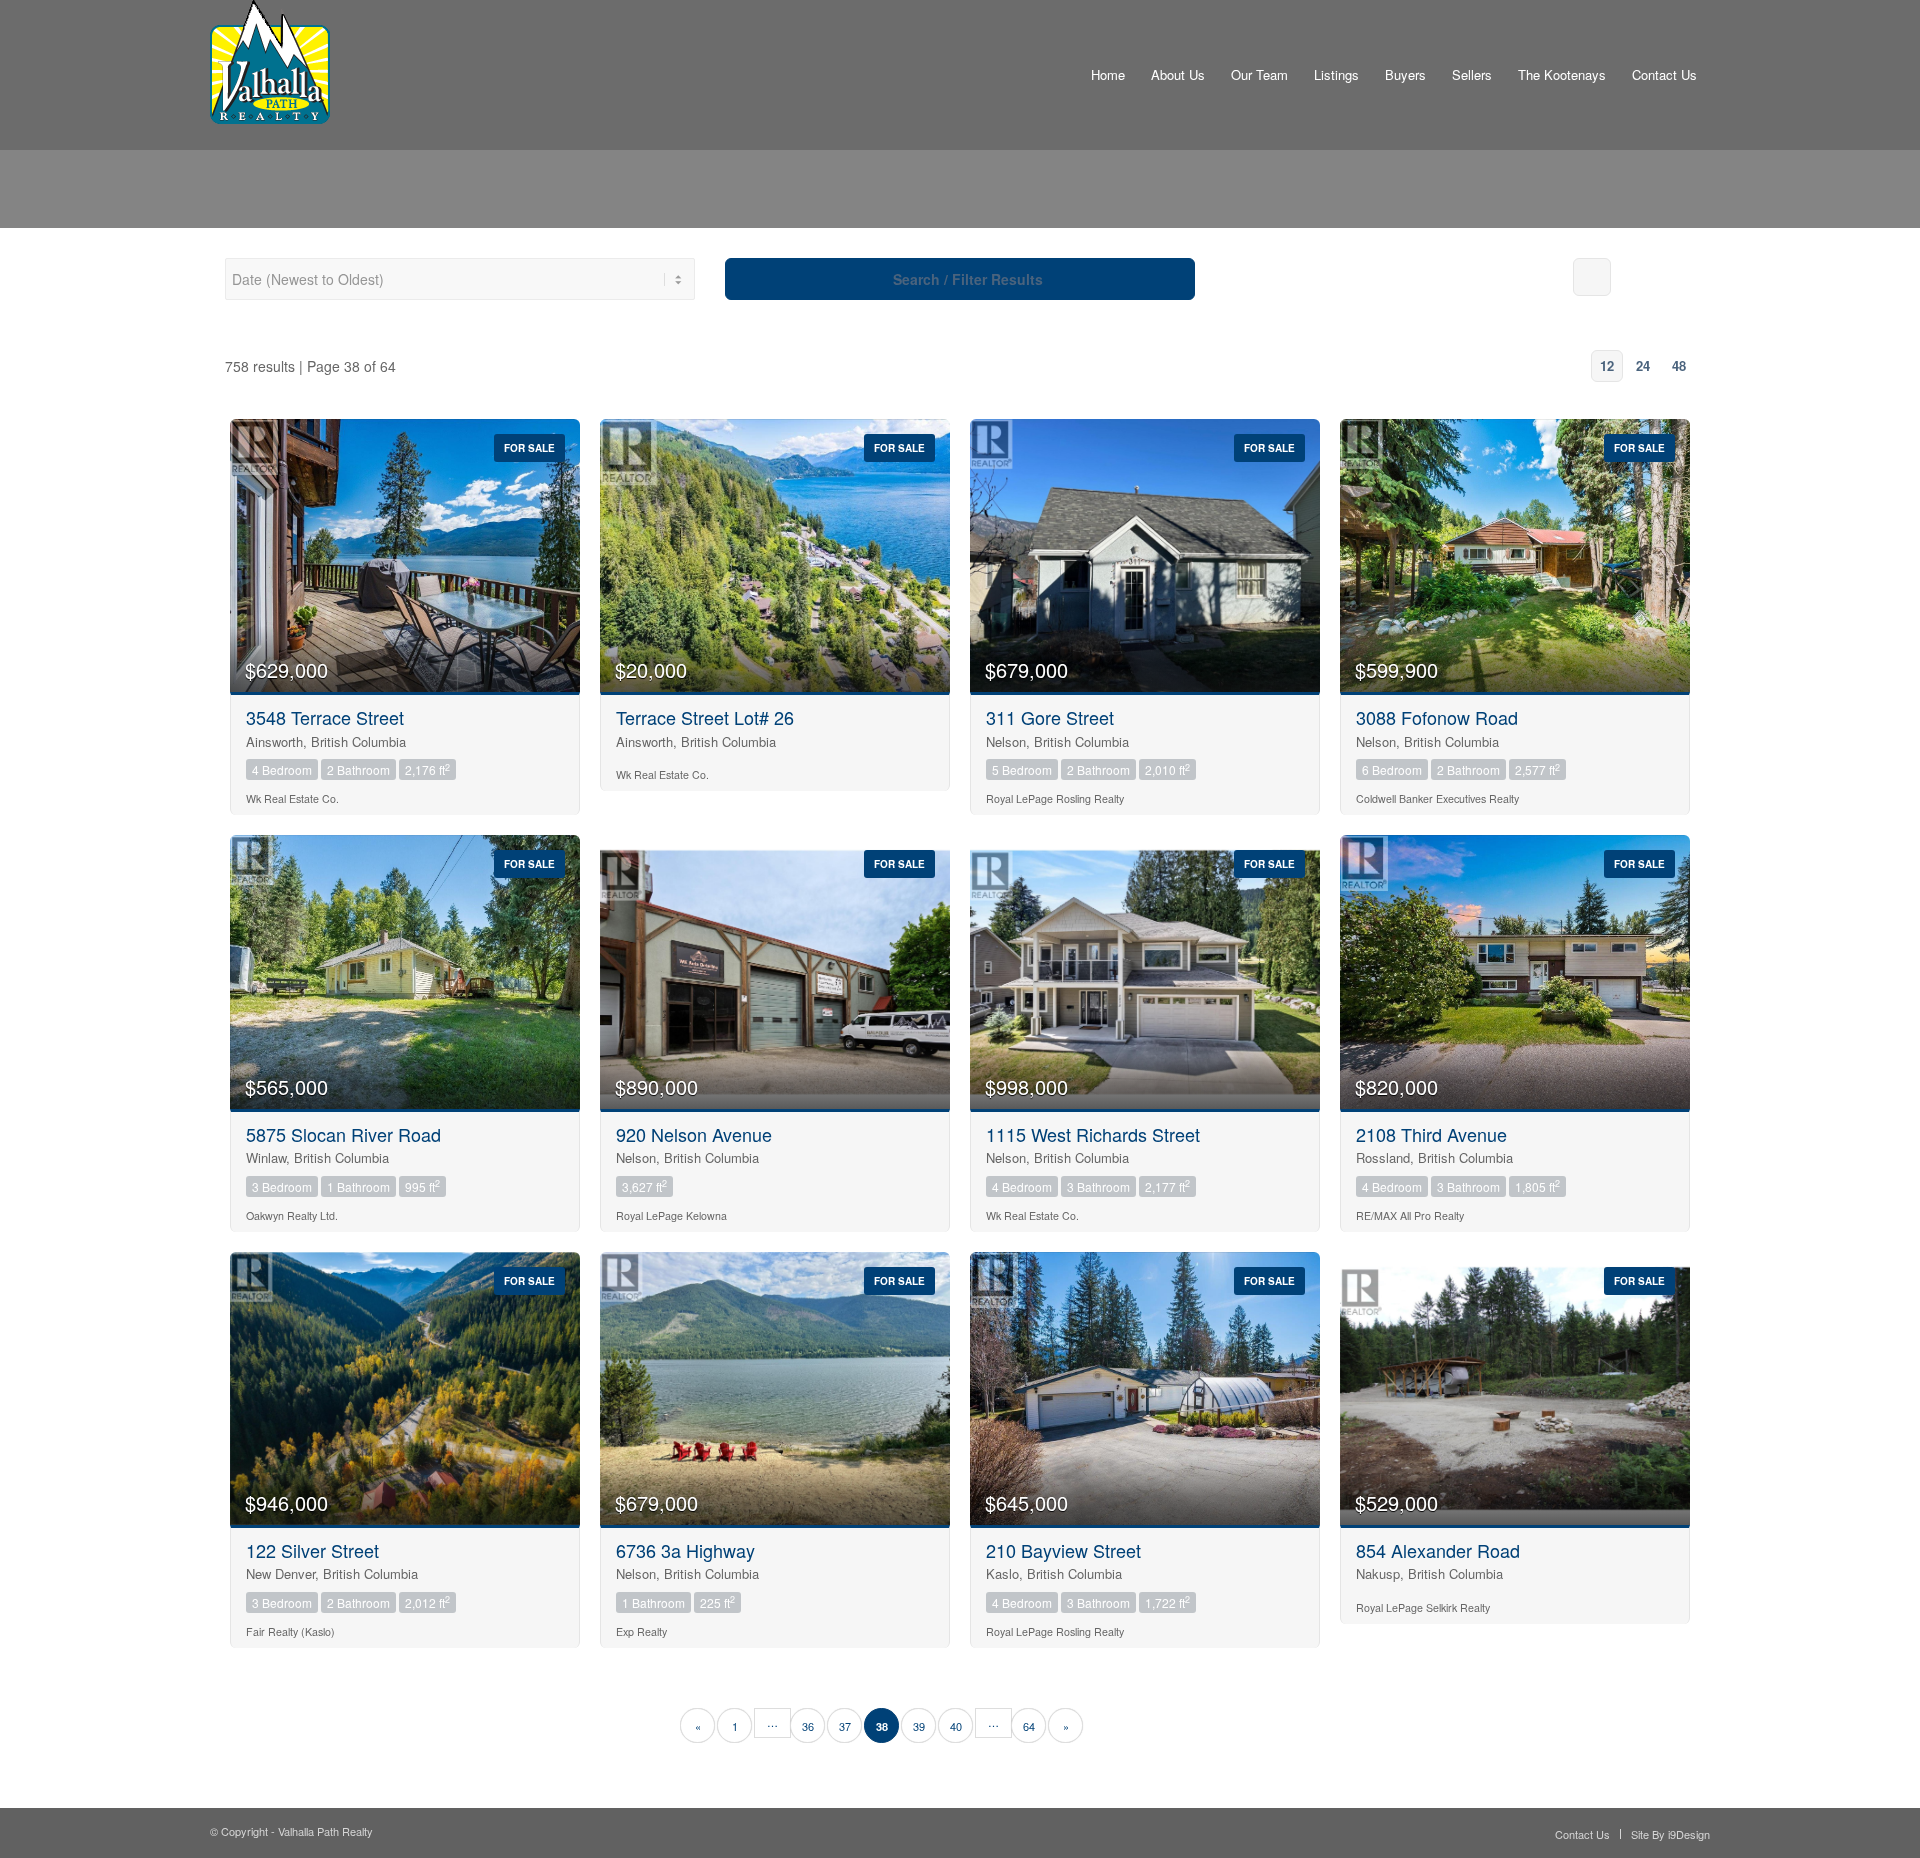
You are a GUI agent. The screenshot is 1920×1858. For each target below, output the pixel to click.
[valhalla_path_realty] (270, 75)
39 (919, 1726)
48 (1679, 365)
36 (808, 1726)
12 (1607, 365)
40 (956, 1726)
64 (1029, 1726)
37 (845, 1726)
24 (1643, 365)
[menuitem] (1108, 75)
